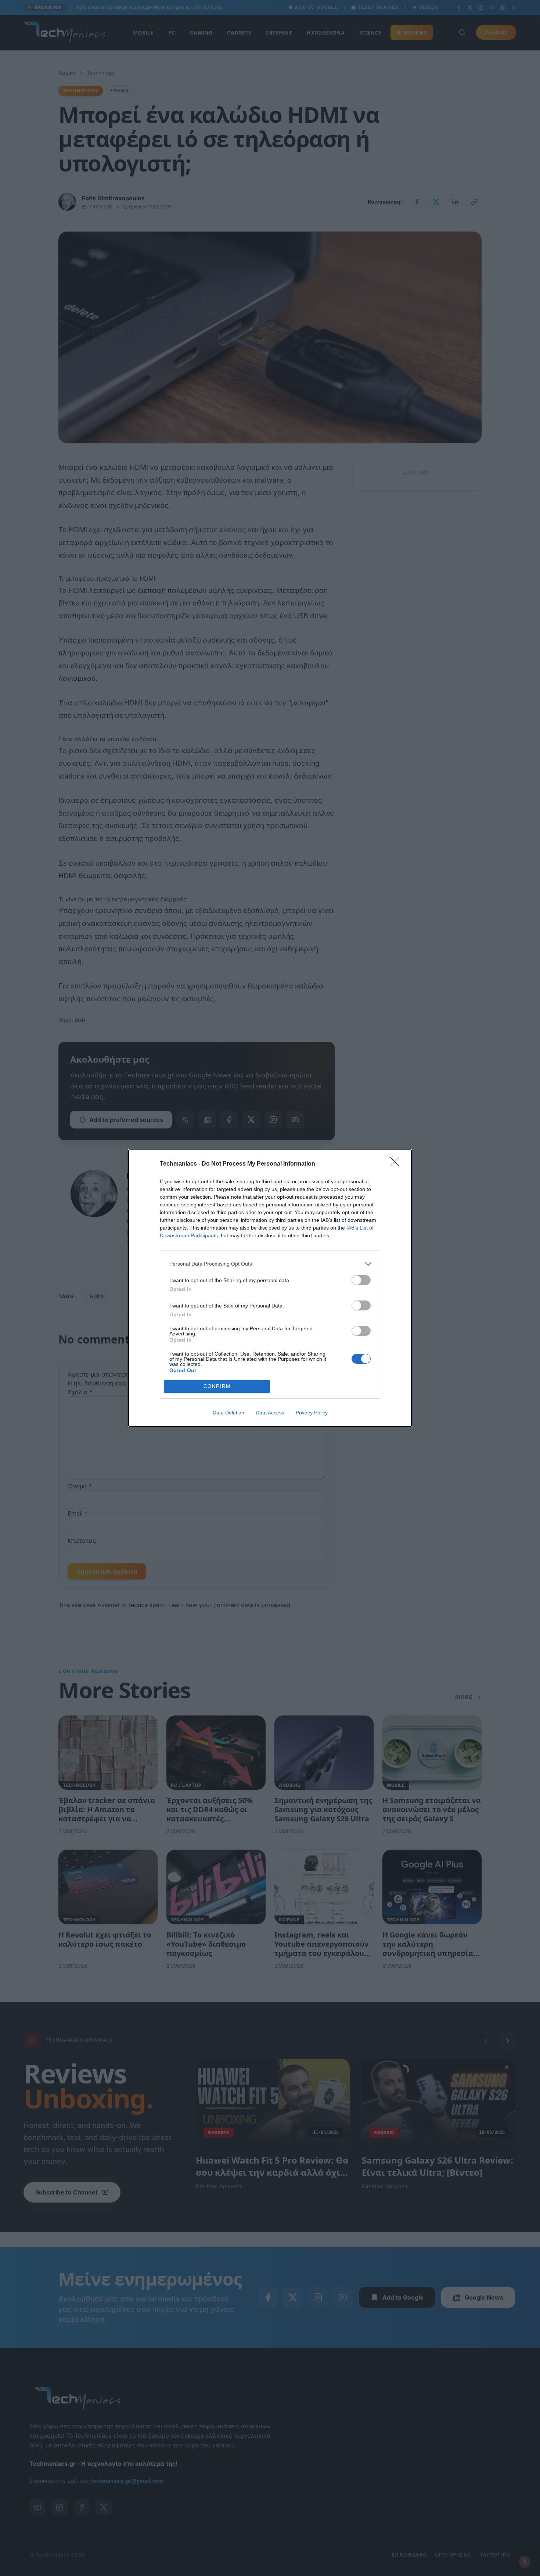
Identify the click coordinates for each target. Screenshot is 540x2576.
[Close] (397, 1164)
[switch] (361, 1280)
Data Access (270, 1413)
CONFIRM (217, 1386)
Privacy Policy (312, 1413)
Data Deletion (228, 1413)
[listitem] (270, 1264)
